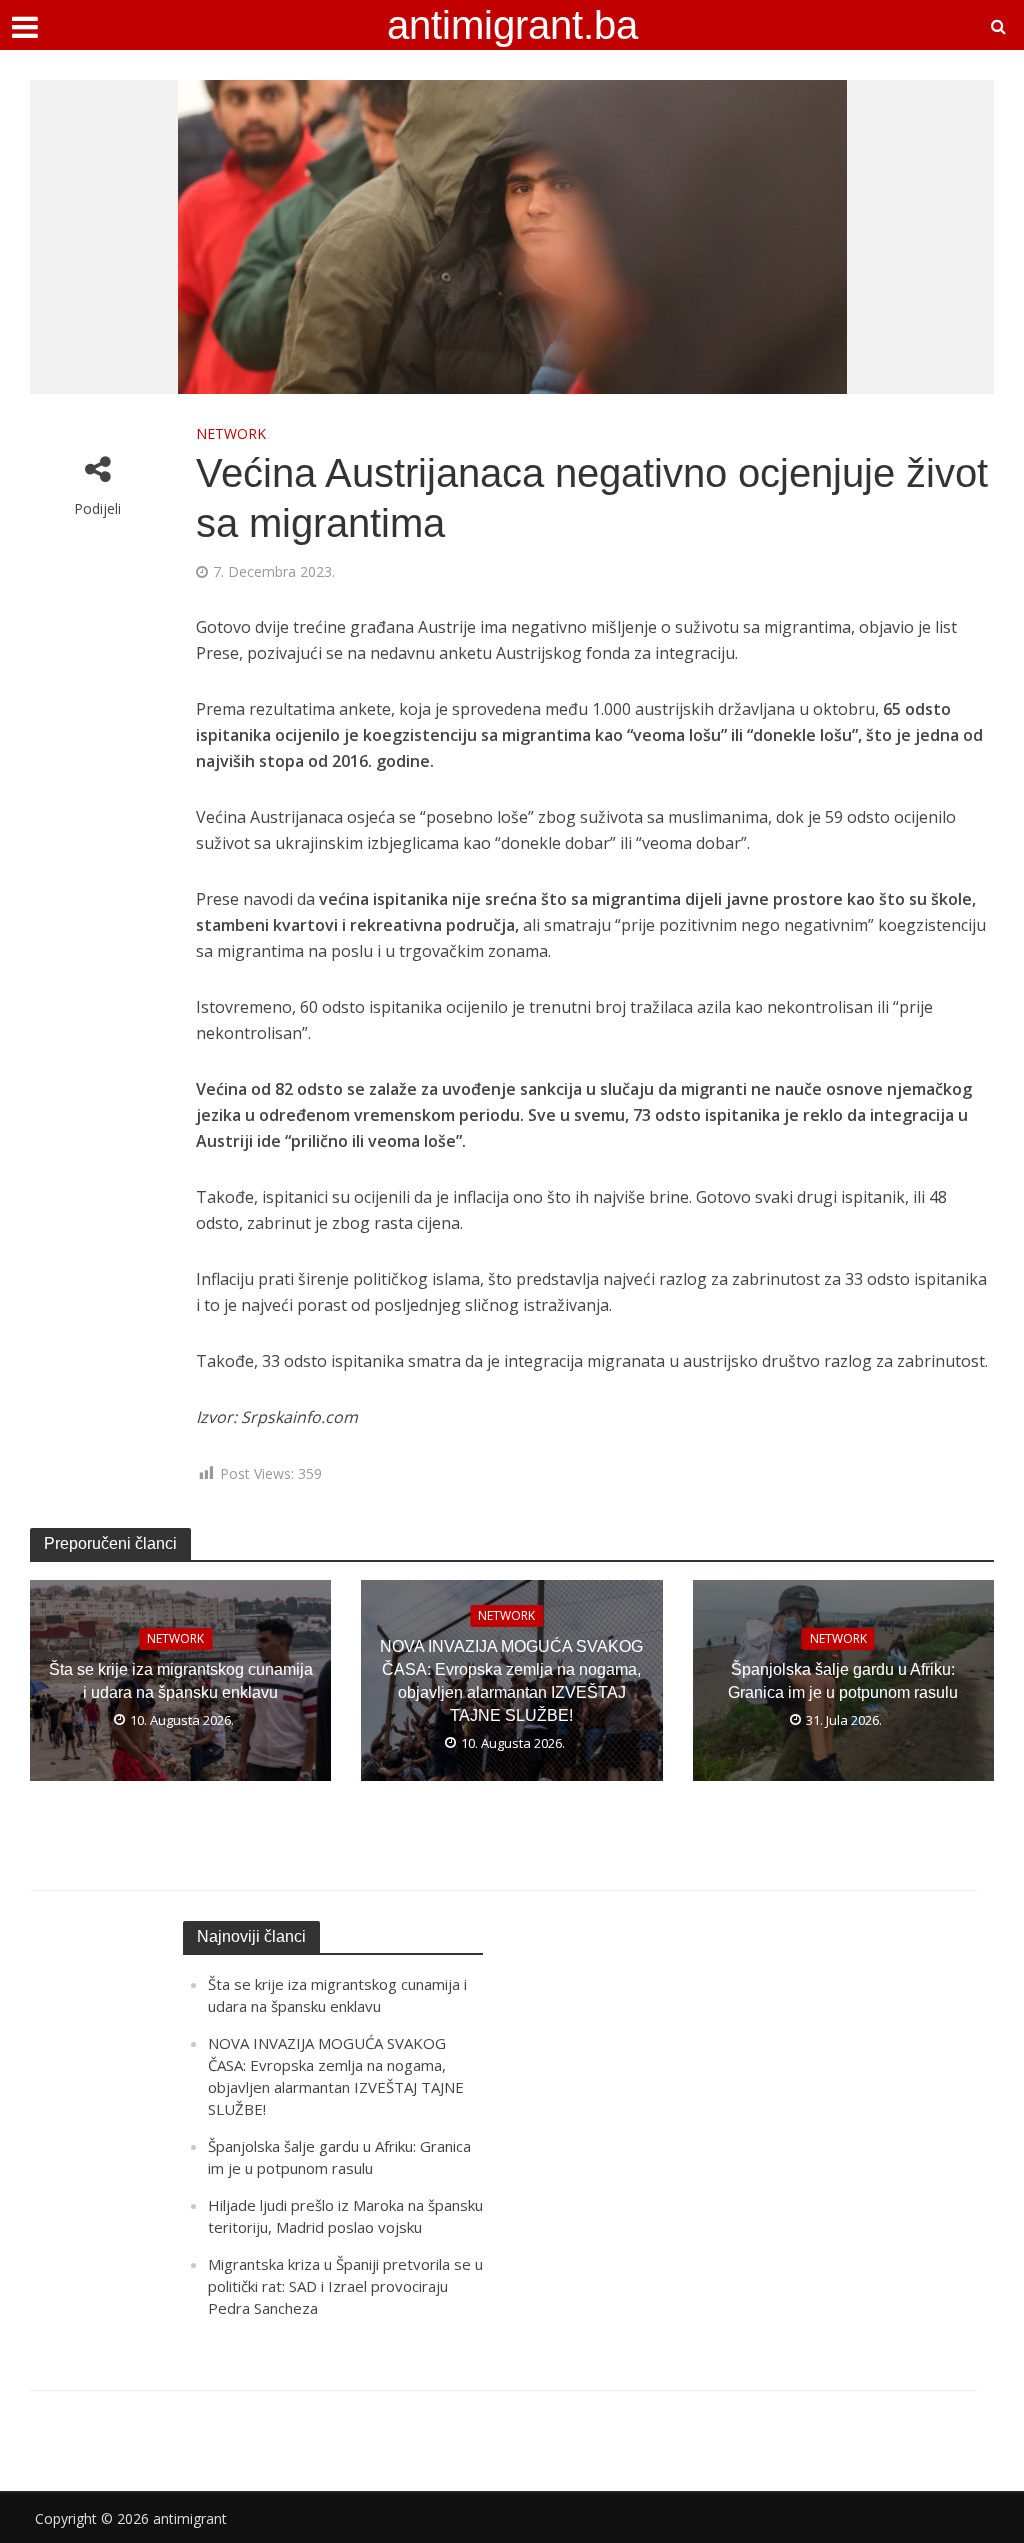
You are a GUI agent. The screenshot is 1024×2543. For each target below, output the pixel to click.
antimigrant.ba (512, 25)
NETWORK (231, 433)
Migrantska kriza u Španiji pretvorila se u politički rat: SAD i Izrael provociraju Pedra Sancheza (345, 2286)
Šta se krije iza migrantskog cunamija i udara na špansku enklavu (181, 1681)
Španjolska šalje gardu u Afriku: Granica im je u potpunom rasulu (843, 1681)
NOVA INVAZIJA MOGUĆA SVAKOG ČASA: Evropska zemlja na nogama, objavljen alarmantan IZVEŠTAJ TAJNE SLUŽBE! (511, 1681)
